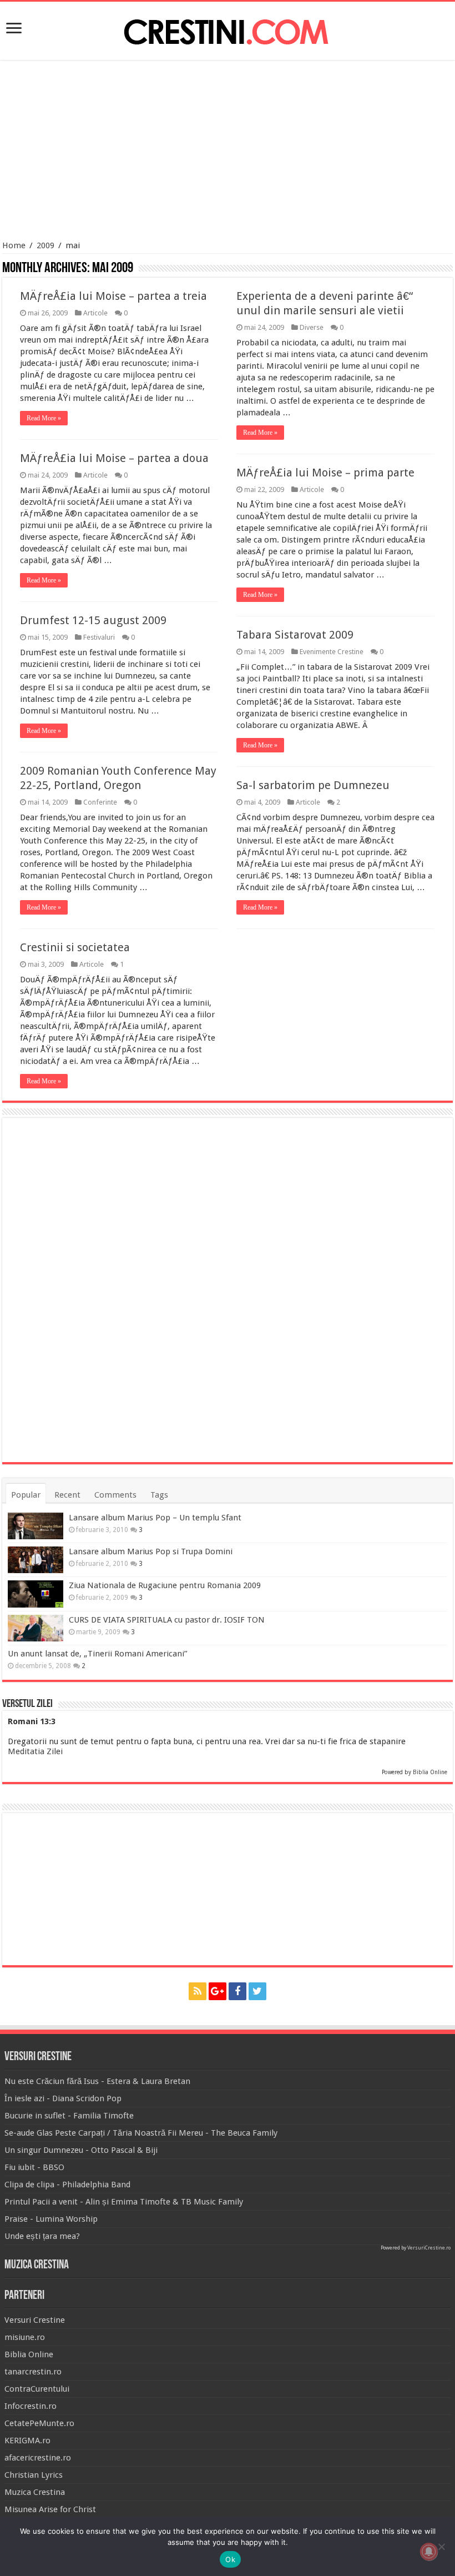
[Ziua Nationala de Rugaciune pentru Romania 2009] (36, 1594)
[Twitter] (257, 1991)
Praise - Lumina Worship (51, 2219)
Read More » (44, 418)
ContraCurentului (37, 2389)
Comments (115, 1495)
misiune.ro (25, 2337)
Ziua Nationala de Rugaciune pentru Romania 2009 (165, 1585)
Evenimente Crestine (332, 652)
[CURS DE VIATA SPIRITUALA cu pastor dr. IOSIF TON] (36, 1628)
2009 (46, 245)
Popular (26, 1495)
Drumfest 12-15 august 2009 (93, 620)
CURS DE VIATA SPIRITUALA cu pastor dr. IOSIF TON (167, 1620)
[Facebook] (237, 1991)
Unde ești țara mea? (42, 2236)
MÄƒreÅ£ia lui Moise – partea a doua (114, 458)
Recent (67, 1495)
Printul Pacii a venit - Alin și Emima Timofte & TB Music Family (124, 2202)
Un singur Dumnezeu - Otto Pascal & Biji (81, 2150)
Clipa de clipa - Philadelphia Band (67, 2185)
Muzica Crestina (35, 2492)
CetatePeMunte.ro (39, 2423)
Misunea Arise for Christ (50, 2509)
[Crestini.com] (228, 29)
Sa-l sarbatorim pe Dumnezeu (313, 785)
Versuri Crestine (35, 2320)
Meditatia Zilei (35, 1751)
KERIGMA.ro (27, 2441)
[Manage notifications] (429, 2552)
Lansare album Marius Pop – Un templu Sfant (155, 1518)
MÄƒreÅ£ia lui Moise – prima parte (325, 473)
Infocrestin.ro (31, 2406)
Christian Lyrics (34, 2475)
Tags (159, 1495)
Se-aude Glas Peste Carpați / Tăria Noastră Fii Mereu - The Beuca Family (141, 2133)
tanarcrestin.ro (33, 2372)
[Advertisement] (228, 152)
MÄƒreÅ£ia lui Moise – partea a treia (113, 296)
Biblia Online (430, 1772)
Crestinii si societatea (75, 947)
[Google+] (218, 1991)
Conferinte (100, 802)
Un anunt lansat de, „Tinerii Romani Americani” (97, 1654)
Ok (230, 2559)
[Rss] (198, 1991)
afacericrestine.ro (38, 2458)
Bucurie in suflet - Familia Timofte (69, 2116)
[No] (441, 2547)
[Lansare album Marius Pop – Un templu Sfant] (36, 1526)
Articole (95, 313)
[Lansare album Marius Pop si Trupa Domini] (36, 1560)
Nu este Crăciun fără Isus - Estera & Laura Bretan (97, 2081)
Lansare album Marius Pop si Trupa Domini (151, 1551)
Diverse (312, 327)
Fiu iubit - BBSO (34, 2167)
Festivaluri (99, 637)
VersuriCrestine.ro (429, 2248)
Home (14, 245)
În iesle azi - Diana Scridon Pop (63, 2098)
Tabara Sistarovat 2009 (295, 635)
